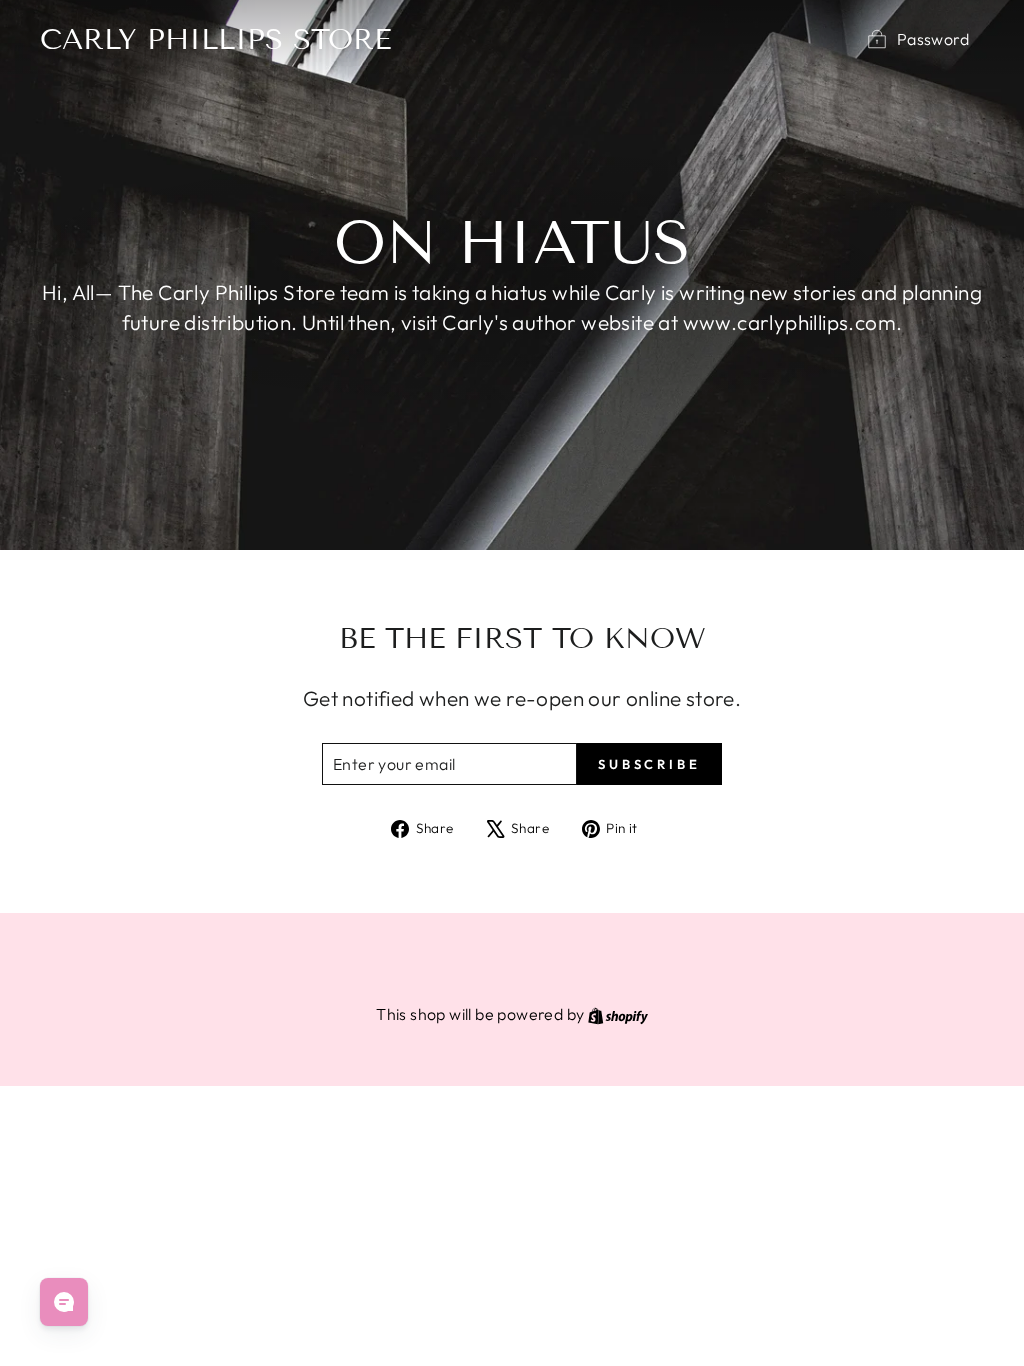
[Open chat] (64, 1302)
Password (933, 39)
